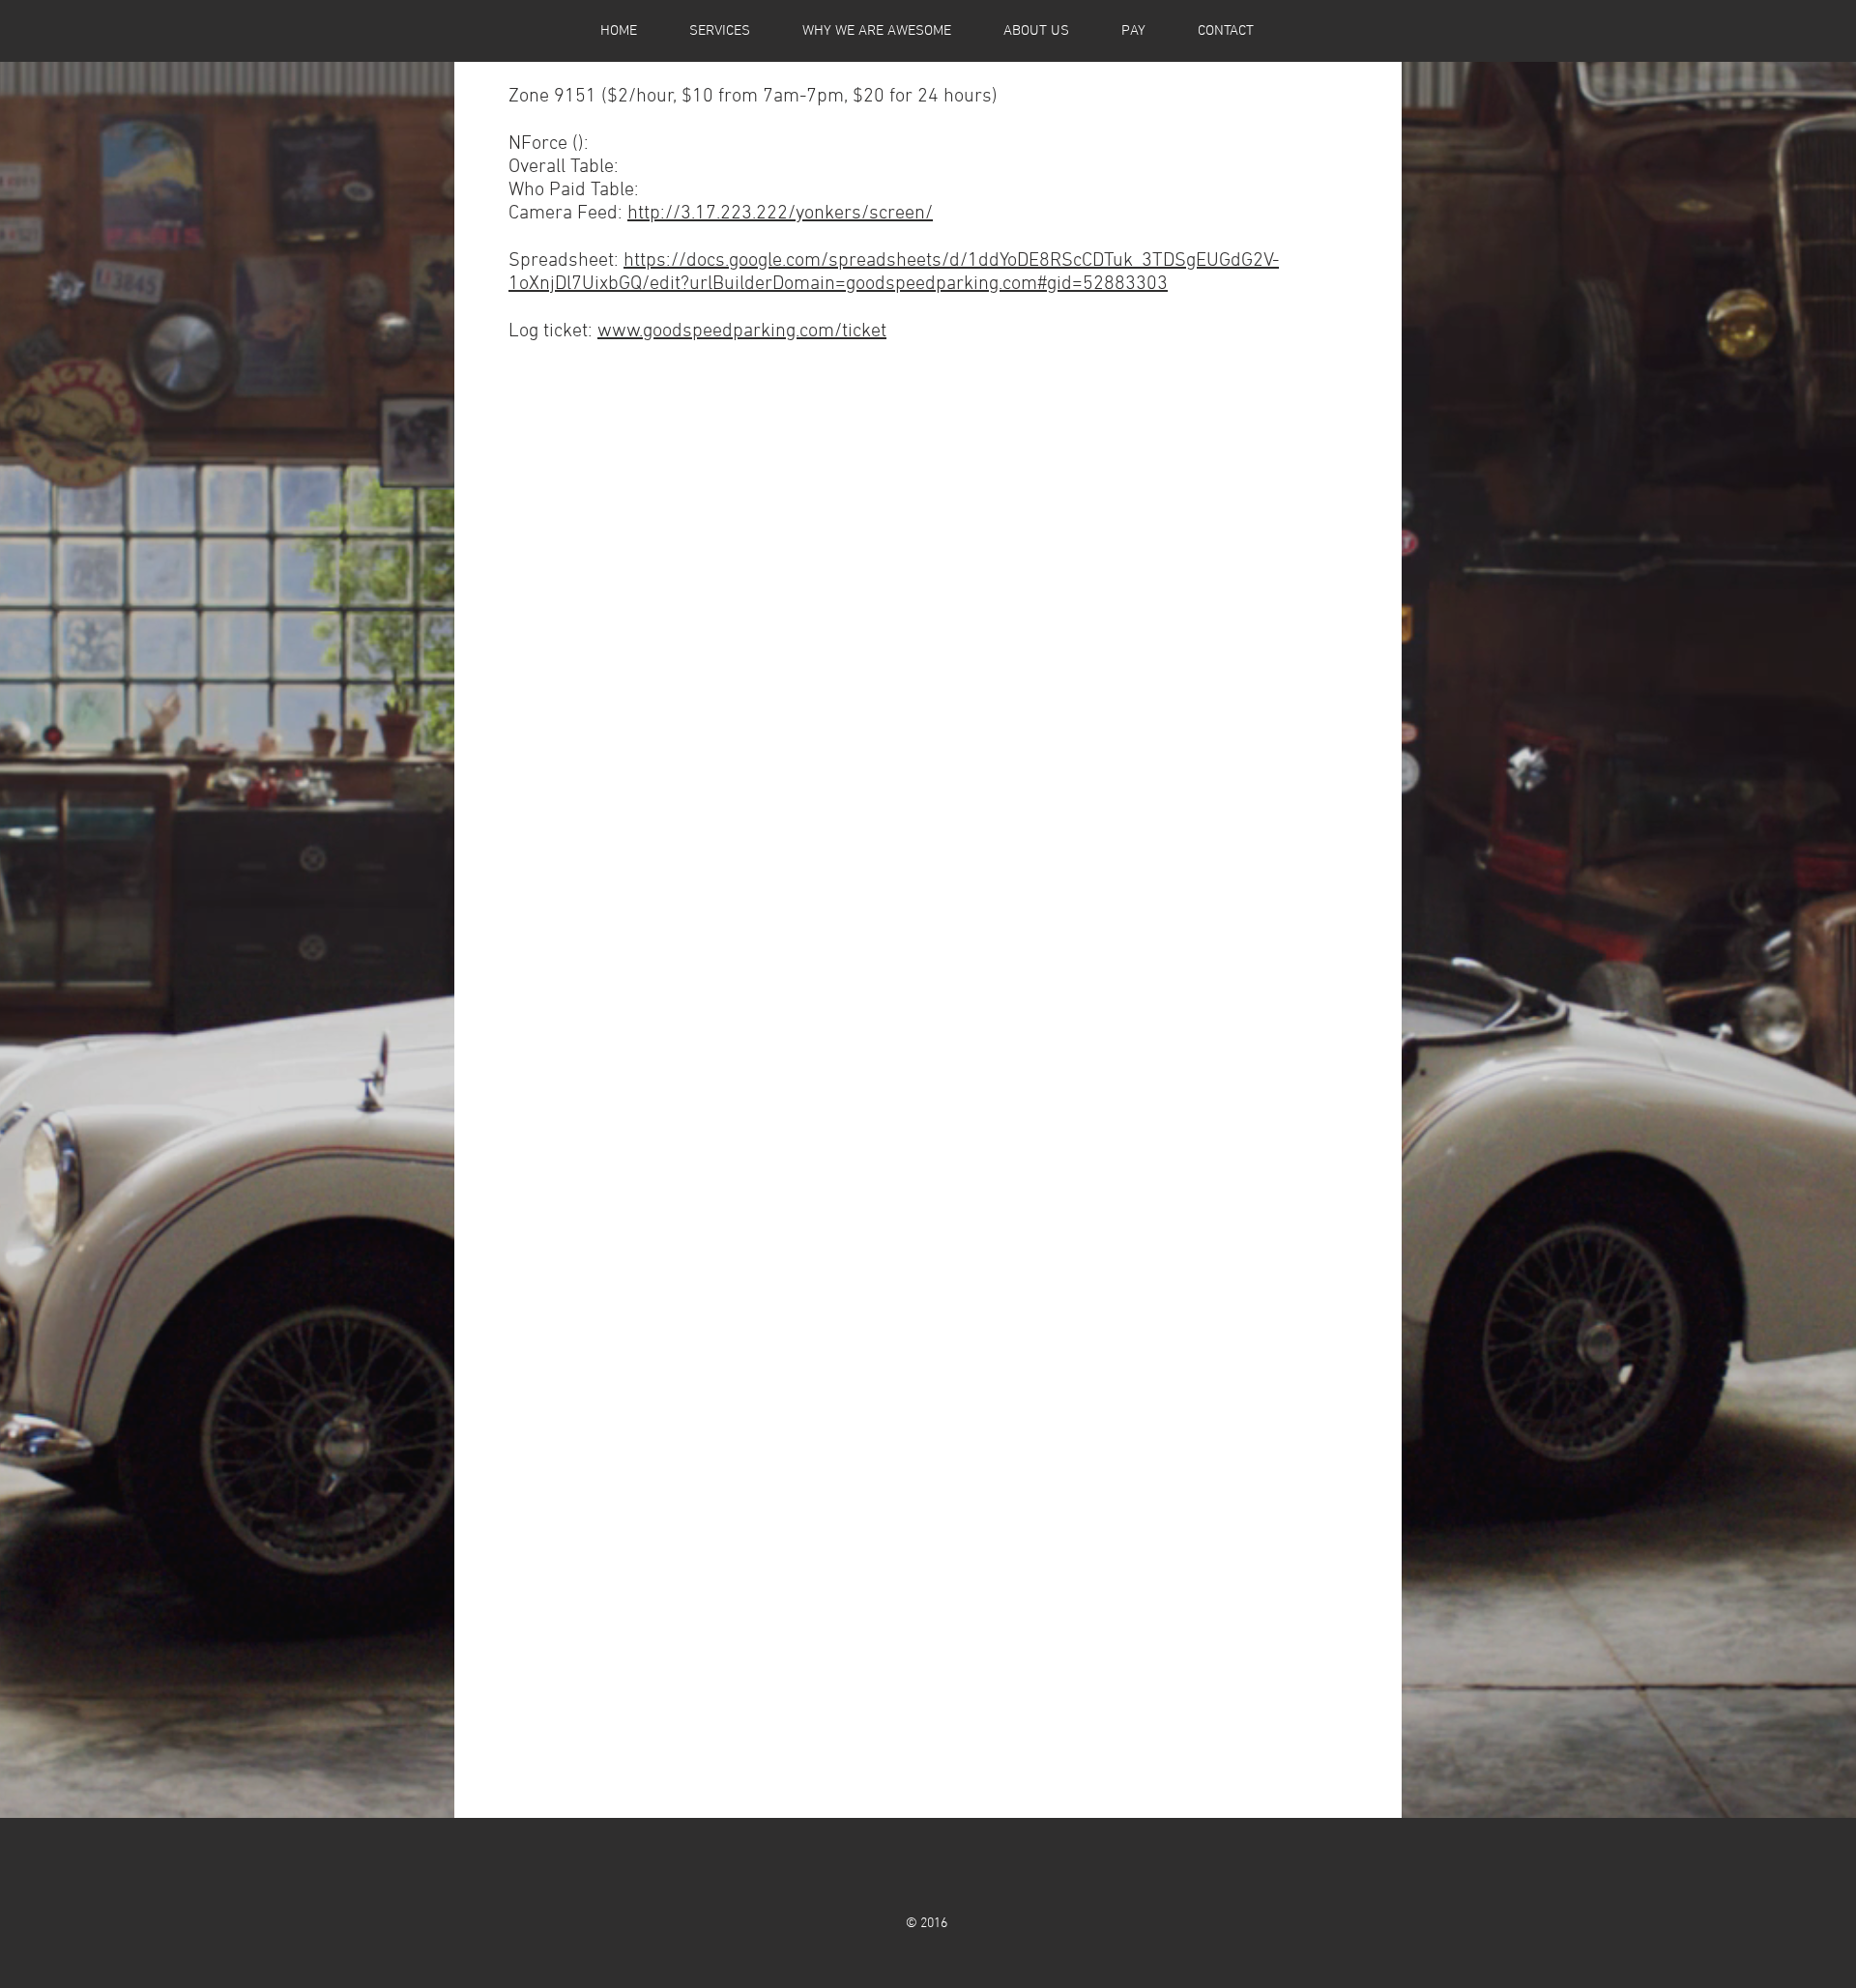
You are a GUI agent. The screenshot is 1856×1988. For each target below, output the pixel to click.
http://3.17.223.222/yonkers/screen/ (780, 214)
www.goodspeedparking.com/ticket (742, 331)
